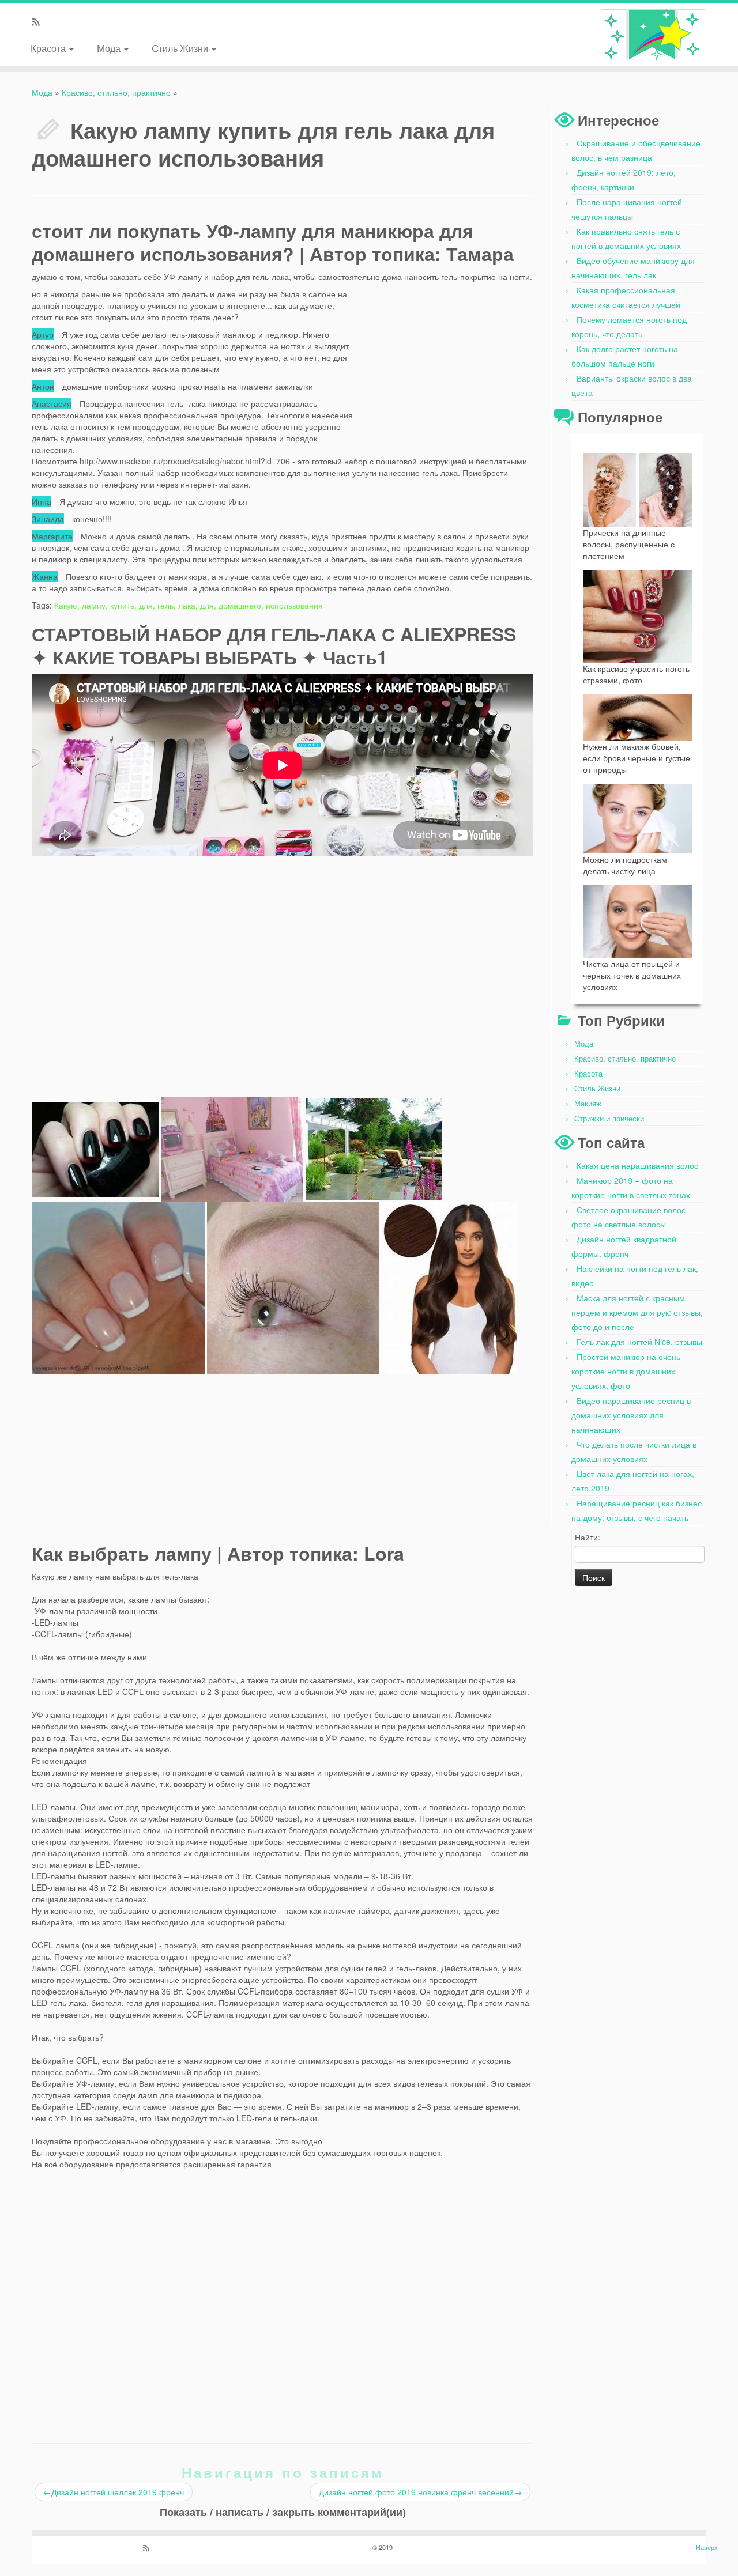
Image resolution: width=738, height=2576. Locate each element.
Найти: (588, 1537)
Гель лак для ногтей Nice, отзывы (639, 1342)
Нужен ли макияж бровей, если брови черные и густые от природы (637, 758)
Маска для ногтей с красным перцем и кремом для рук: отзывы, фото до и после (637, 1312)
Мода (110, 48)
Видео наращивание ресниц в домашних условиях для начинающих (631, 1415)
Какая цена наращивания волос (637, 1165)
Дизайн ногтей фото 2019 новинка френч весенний (420, 2492)
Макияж (588, 1103)
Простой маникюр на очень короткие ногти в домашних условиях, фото (626, 1371)
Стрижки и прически (609, 1118)
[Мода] (653, 35)
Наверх (707, 2547)
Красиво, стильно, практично (116, 92)
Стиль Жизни (181, 48)
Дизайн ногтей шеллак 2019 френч (114, 2492)
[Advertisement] (446, 361)
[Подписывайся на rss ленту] (39, 22)
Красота (49, 48)
